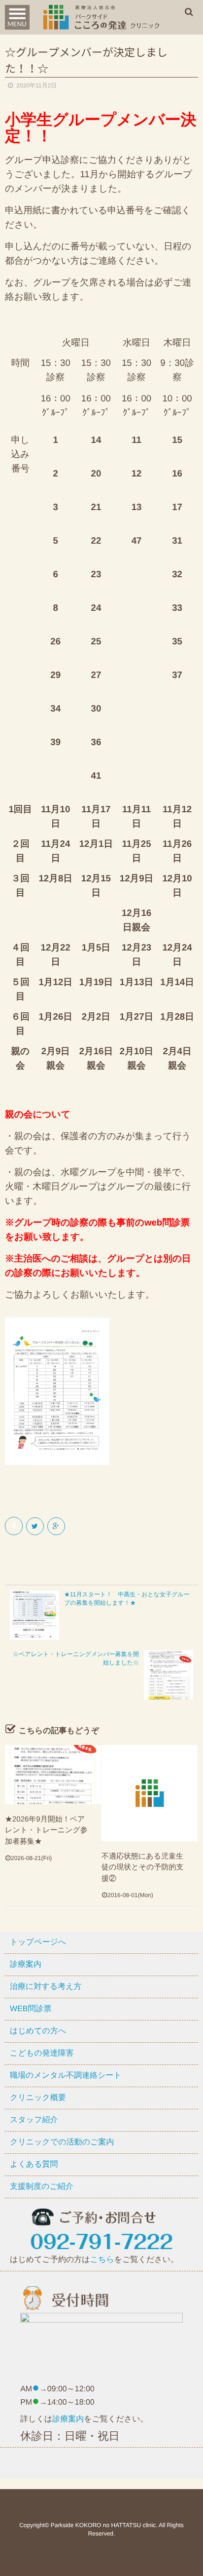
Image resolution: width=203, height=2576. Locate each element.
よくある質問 (34, 2164)
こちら (102, 2260)
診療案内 (26, 1964)
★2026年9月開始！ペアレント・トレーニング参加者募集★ (46, 1830)
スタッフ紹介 (34, 2120)
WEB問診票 (31, 2009)
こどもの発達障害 (42, 2053)
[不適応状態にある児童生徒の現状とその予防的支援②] (150, 1793)
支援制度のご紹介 (42, 2187)
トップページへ (38, 1942)
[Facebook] (15, 1526)
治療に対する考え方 (46, 1987)
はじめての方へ (38, 2031)
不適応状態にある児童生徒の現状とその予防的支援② (142, 1867)
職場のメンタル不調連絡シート (66, 2076)
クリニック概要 (38, 2098)
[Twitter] (36, 1526)
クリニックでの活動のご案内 (62, 2142)
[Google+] (57, 1526)
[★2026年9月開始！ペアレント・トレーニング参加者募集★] (53, 1775)
